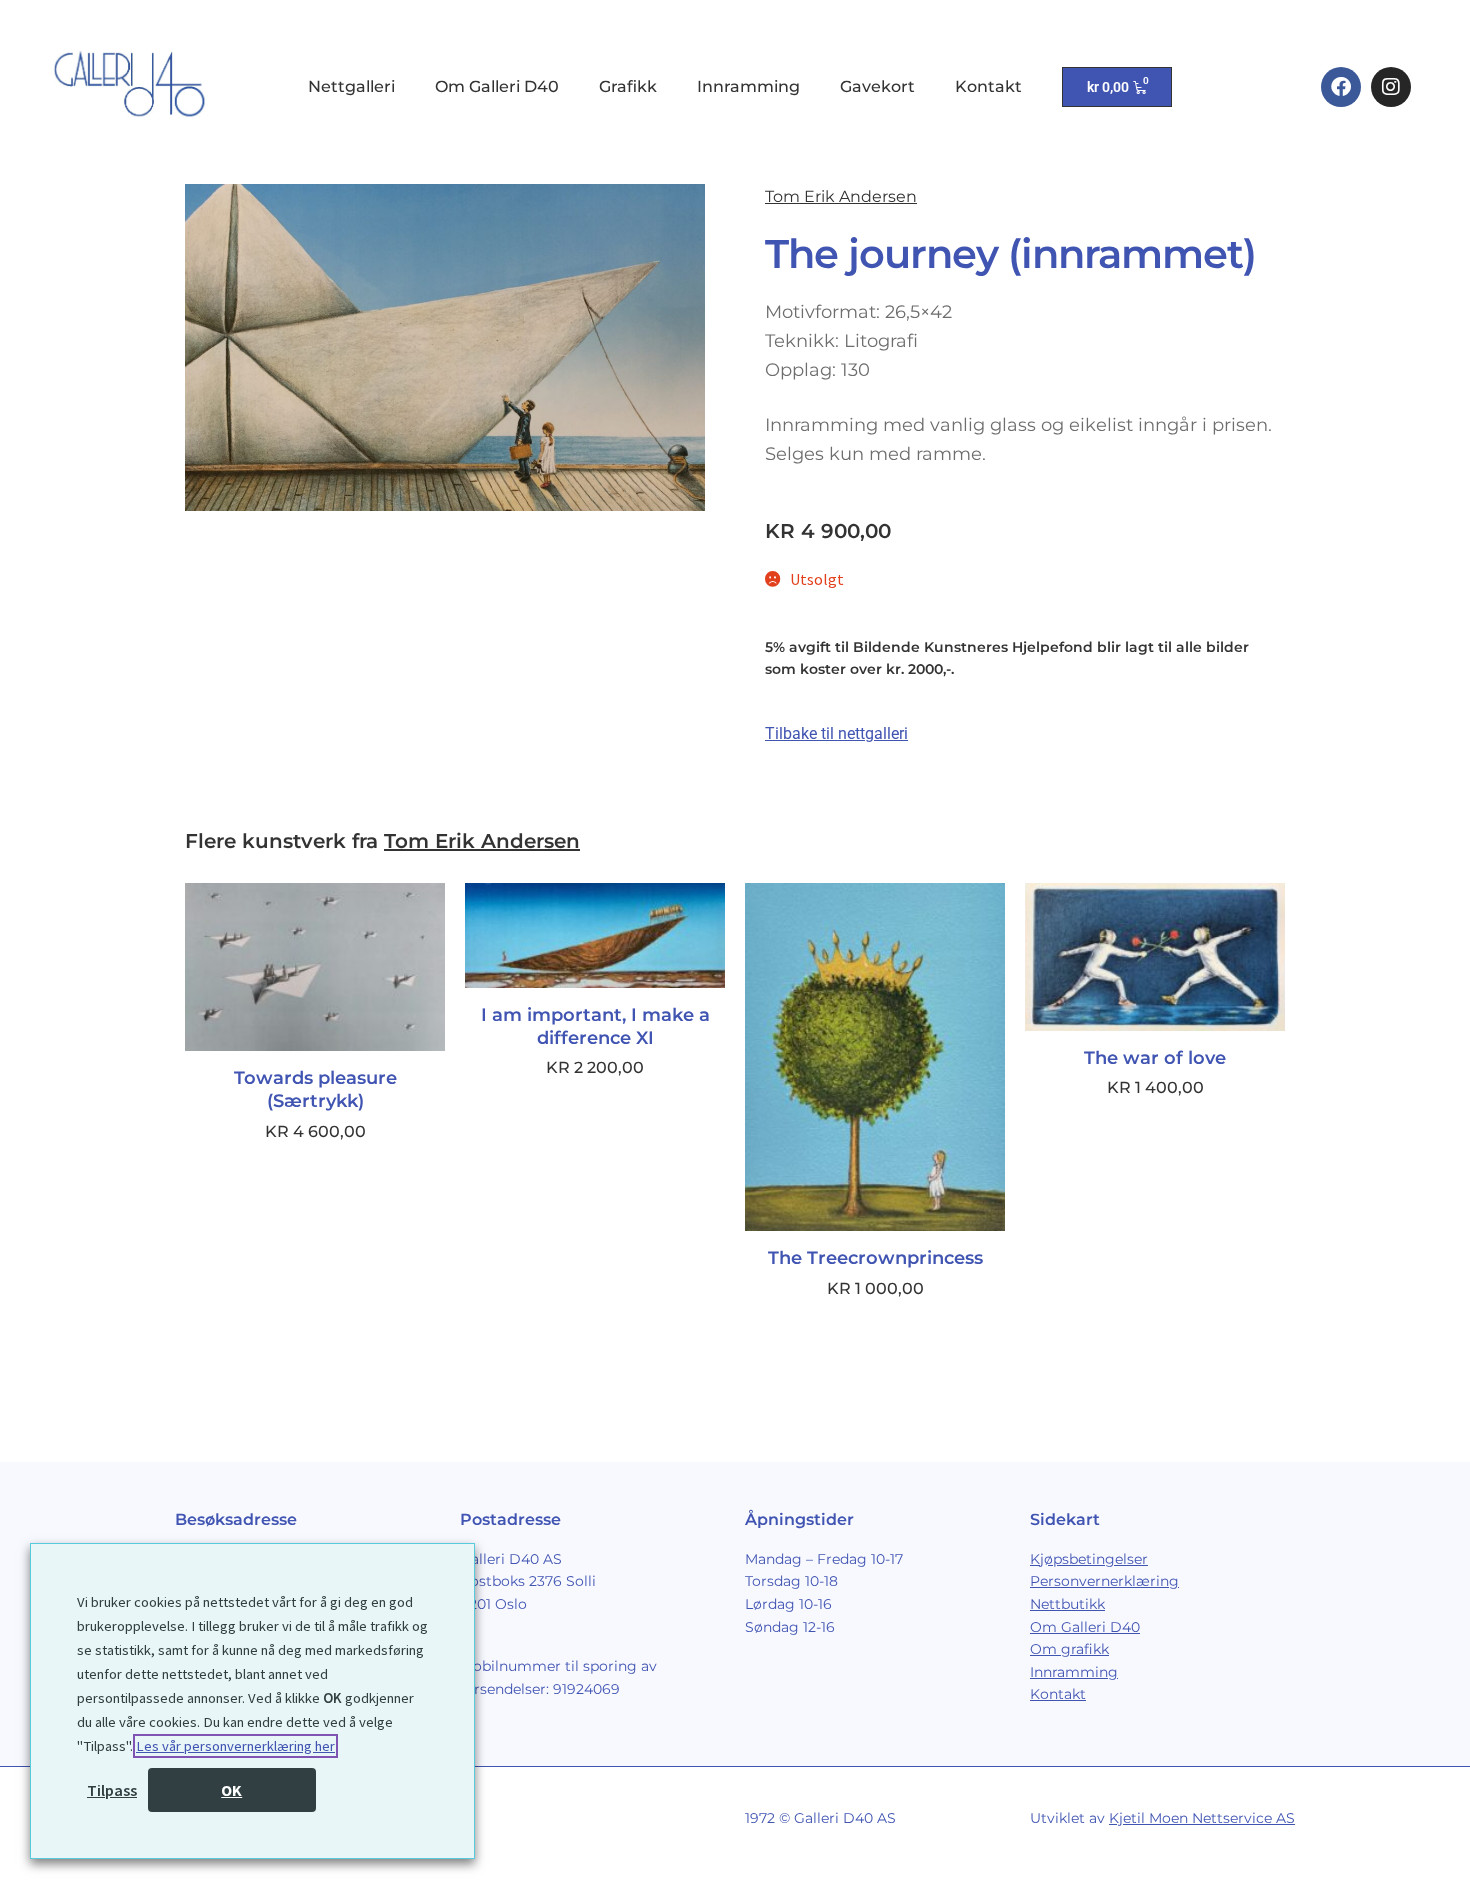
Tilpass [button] (112, 1790)
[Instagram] (1391, 87)
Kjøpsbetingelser (1089, 1559)
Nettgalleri (351, 86)
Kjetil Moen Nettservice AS (1202, 1818)
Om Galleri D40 (497, 86)
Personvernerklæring (1104, 1581)
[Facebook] (1341, 87)
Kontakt (988, 86)
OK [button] (231, 1790)
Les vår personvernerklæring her (235, 1746)
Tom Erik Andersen (841, 196)
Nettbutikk (1067, 1604)
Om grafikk (1069, 1649)
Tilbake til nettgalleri (836, 733)
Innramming (748, 86)
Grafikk (628, 86)
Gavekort (877, 86)
